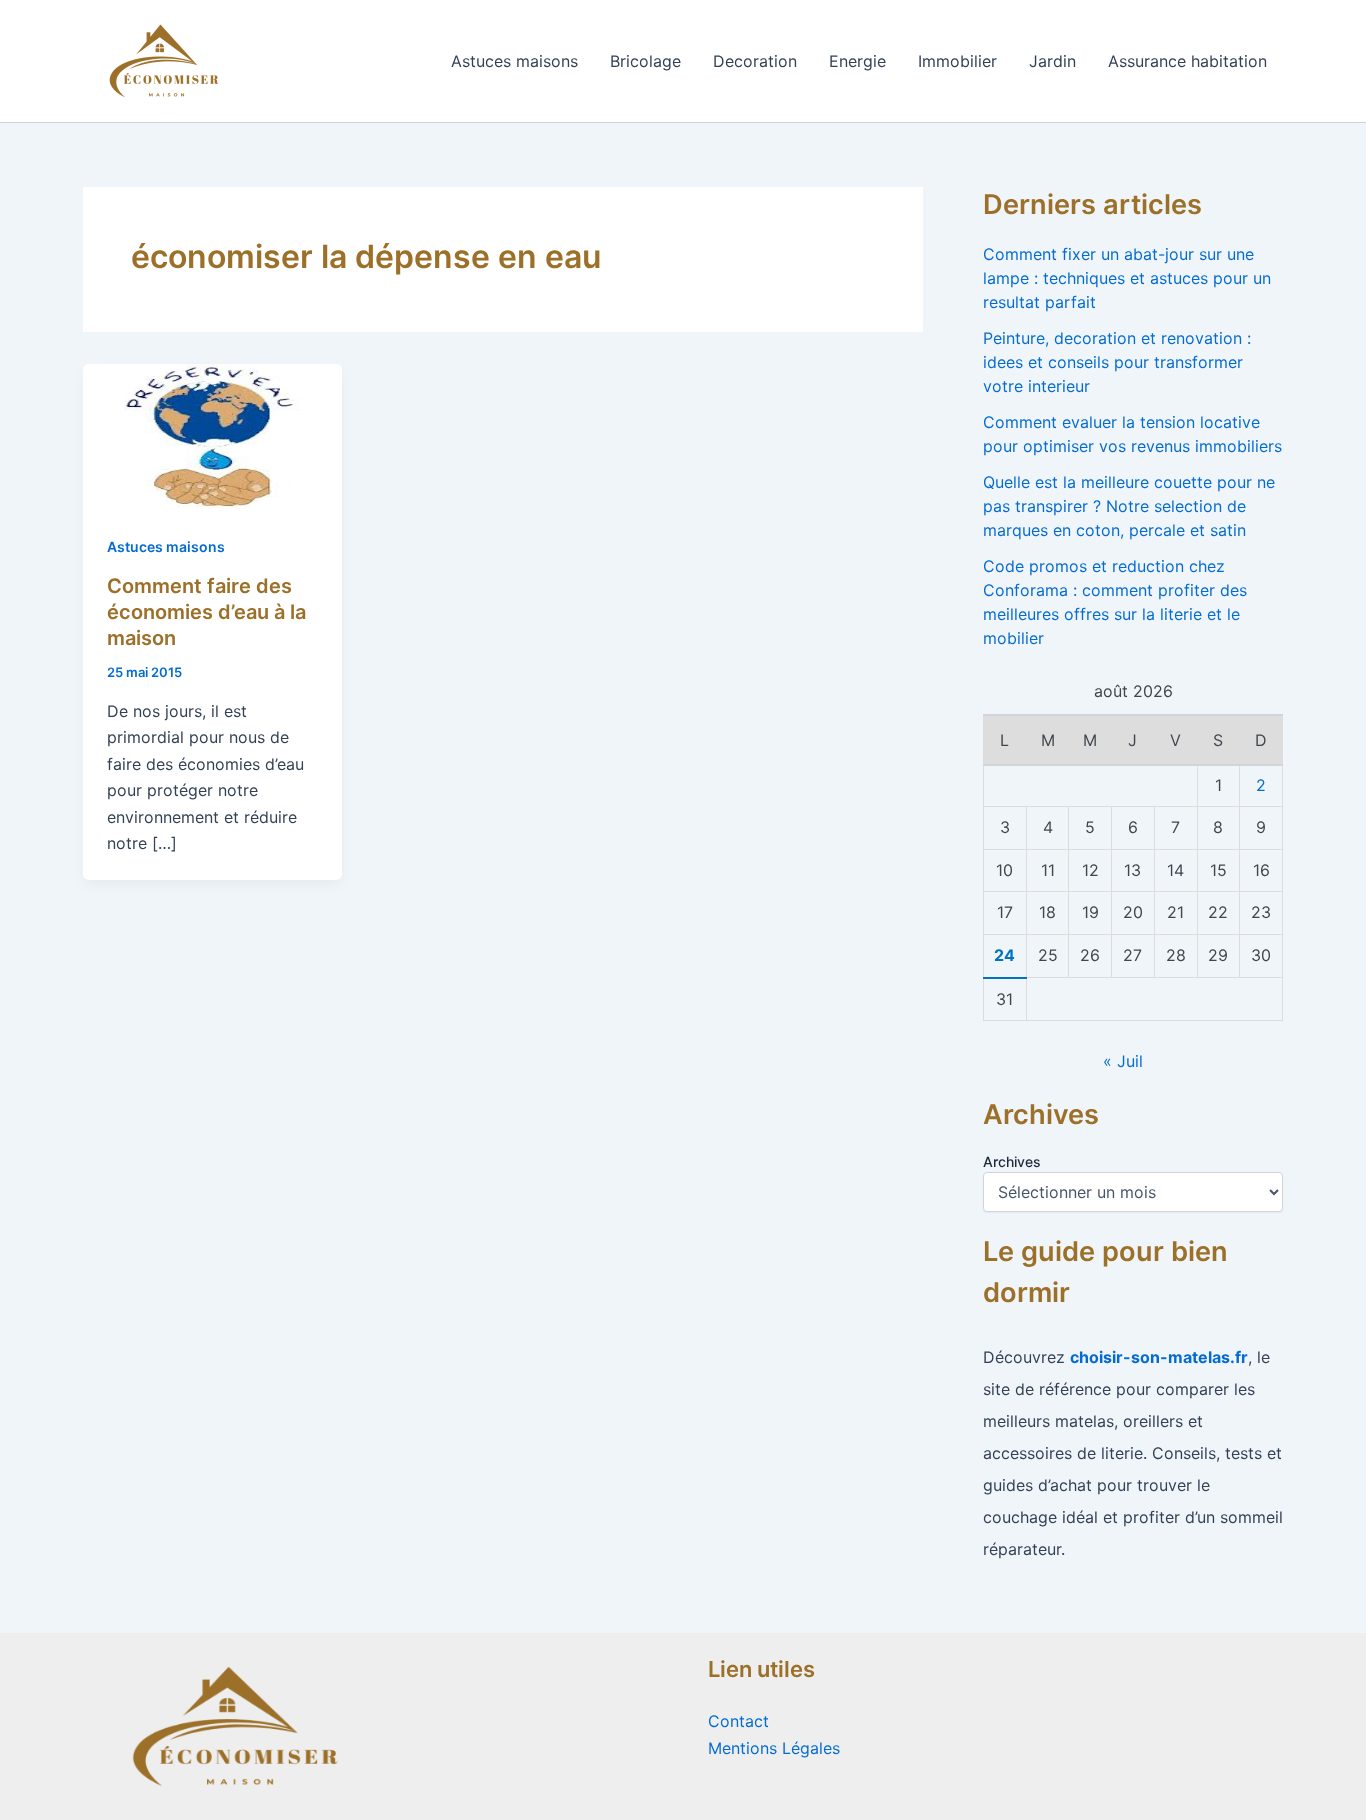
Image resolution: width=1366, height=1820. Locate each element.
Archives (1012, 1161)
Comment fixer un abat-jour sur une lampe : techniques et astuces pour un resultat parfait (1127, 278)
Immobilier (957, 61)
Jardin (1052, 61)
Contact (738, 1721)
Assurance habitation (1187, 61)
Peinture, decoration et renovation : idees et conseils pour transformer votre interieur (1117, 362)
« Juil (1123, 1061)
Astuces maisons (514, 61)
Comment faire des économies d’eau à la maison (206, 612)
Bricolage (645, 61)
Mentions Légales (774, 1748)
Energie (857, 61)
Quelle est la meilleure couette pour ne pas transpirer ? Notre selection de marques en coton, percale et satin (1129, 506)
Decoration (755, 61)
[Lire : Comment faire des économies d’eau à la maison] (212, 435)
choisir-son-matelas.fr (1159, 1357)
